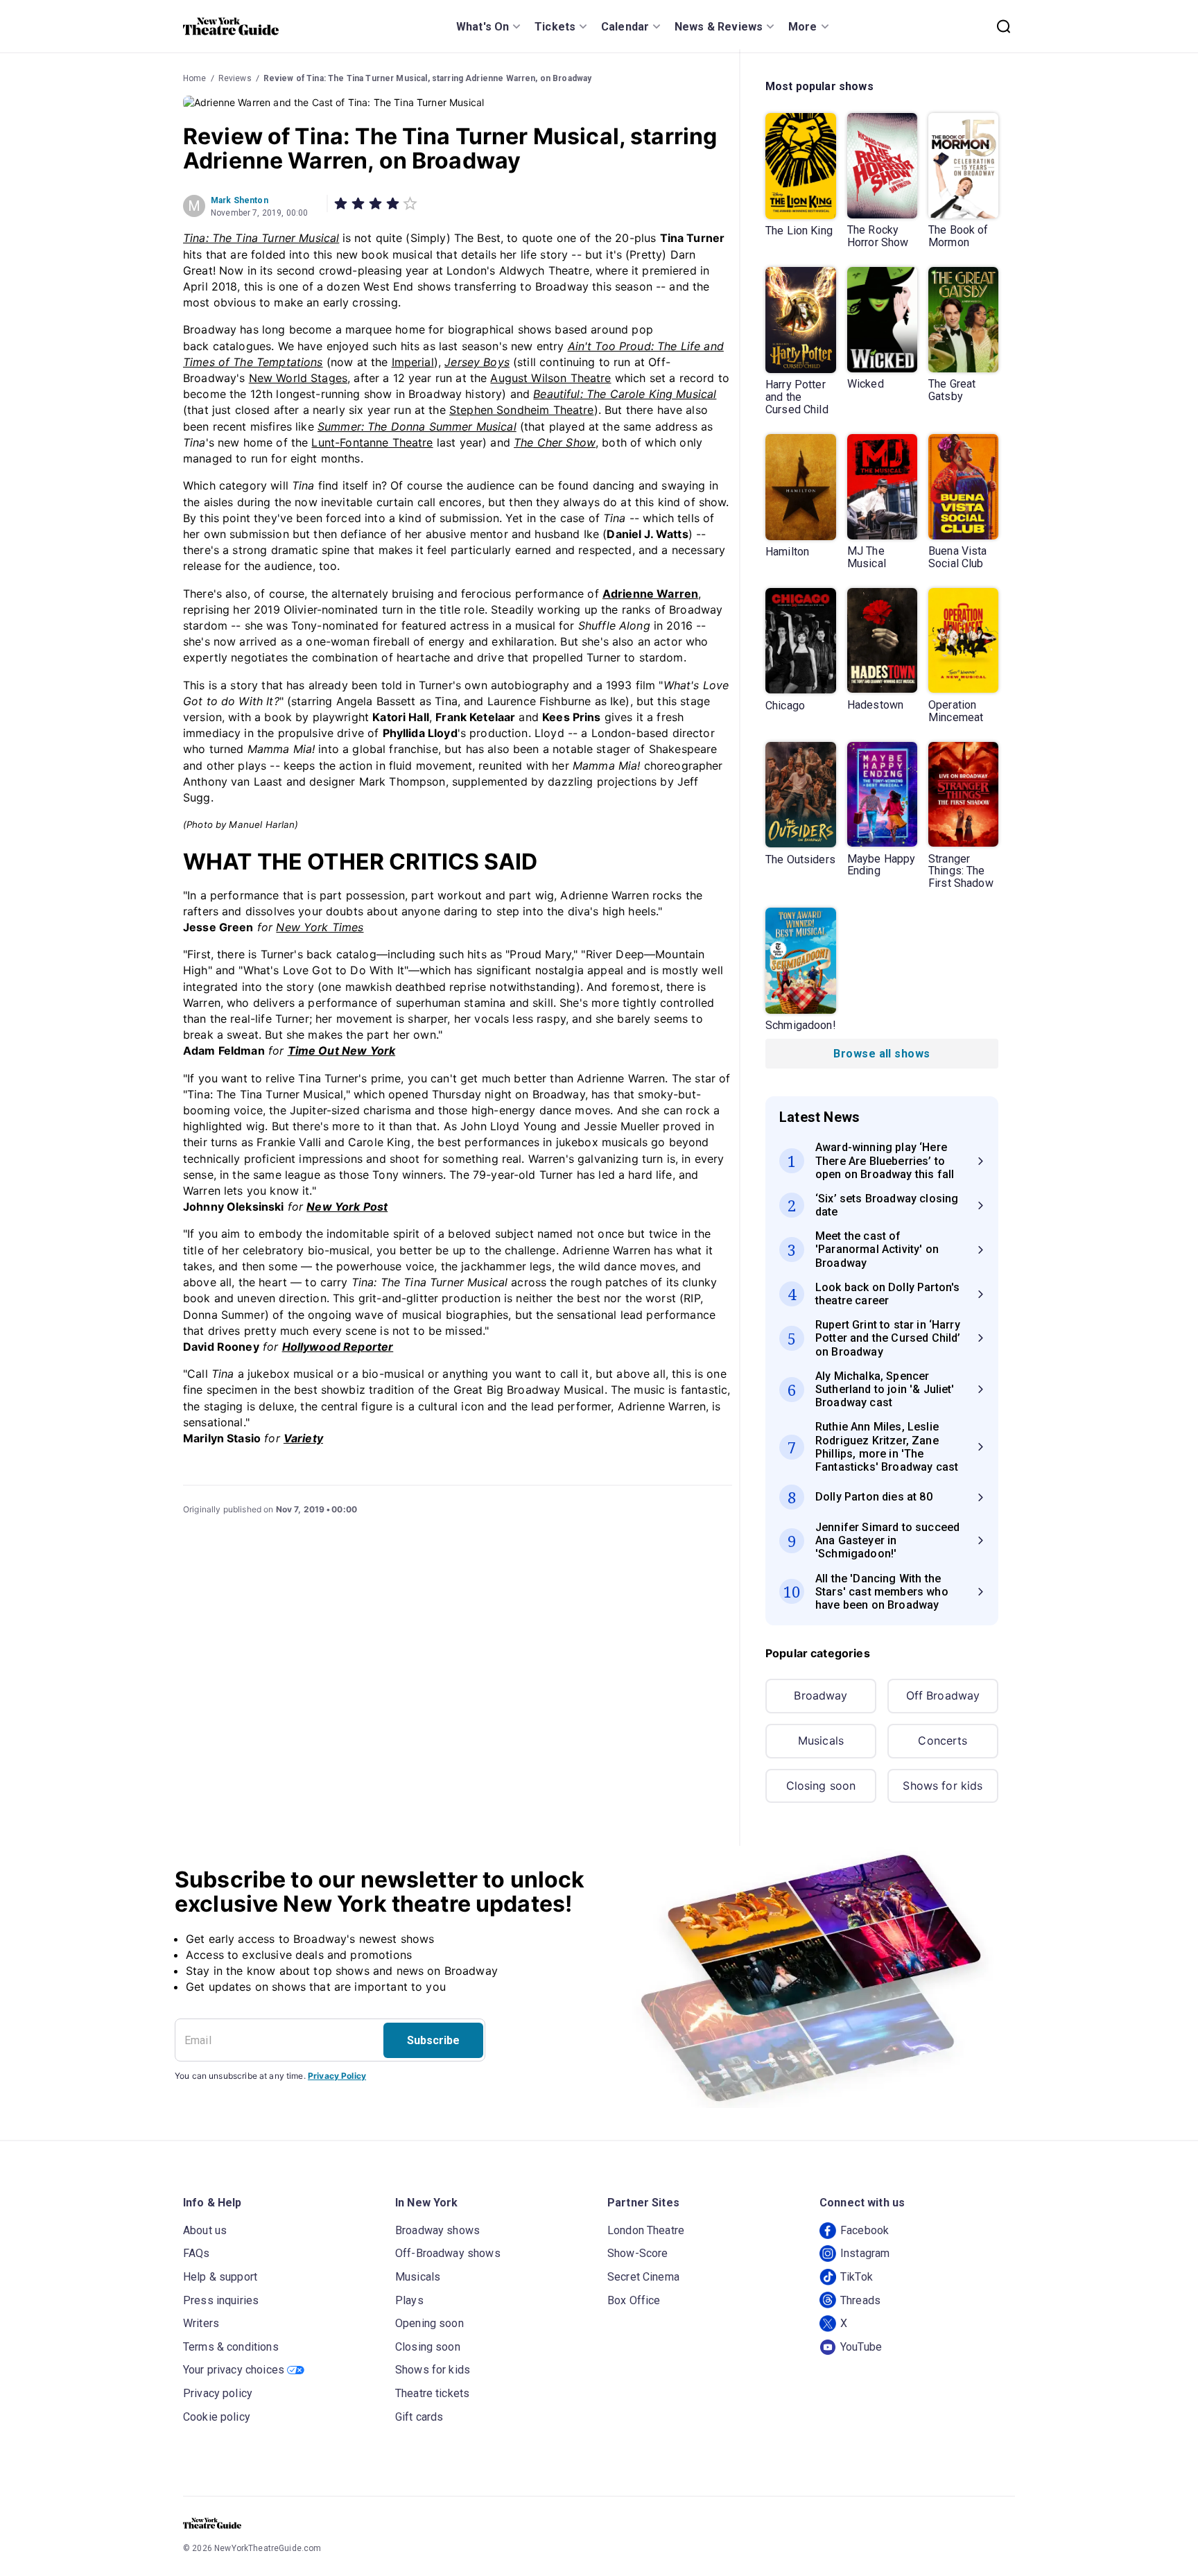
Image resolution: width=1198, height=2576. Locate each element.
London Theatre (646, 2230)
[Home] (231, 26)
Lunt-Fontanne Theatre (372, 442)
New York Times (320, 927)
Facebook (865, 2230)
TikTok (857, 2277)
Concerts (943, 1740)
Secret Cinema (643, 2277)
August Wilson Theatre (550, 378)
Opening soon (429, 2323)
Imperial (413, 362)
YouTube (861, 2347)
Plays (409, 2300)
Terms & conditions (231, 2347)
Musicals (821, 1740)
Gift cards (419, 2417)
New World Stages (298, 378)
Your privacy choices (234, 2370)
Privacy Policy (337, 2076)
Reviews (235, 78)
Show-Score (638, 2253)
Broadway (821, 1695)
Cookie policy (217, 2417)
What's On (483, 27)
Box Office (634, 2300)
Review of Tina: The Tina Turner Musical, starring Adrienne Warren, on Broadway (428, 78)
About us (205, 2230)
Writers (201, 2323)
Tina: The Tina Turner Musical (261, 238)
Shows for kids (943, 1786)
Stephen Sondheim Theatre (522, 410)
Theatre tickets (432, 2393)
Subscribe (433, 2040)
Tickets (555, 27)
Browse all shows (882, 1054)
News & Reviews (719, 27)
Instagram (865, 2253)
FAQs (197, 2253)
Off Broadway (943, 1695)
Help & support (220, 2277)
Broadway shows (437, 2230)
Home (195, 78)
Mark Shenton (240, 200)
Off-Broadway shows (448, 2253)
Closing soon (821, 1786)
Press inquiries (221, 2300)
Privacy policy (218, 2393)
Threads (860, 2300)
